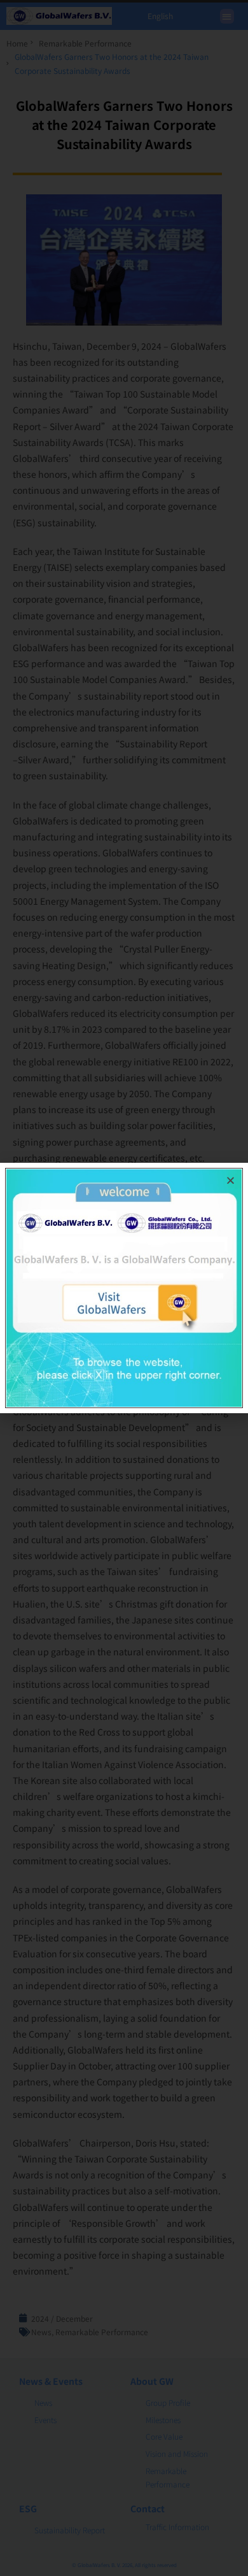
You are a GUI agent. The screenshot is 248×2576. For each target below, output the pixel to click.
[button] (231, 1180)
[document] (124, 1288)
